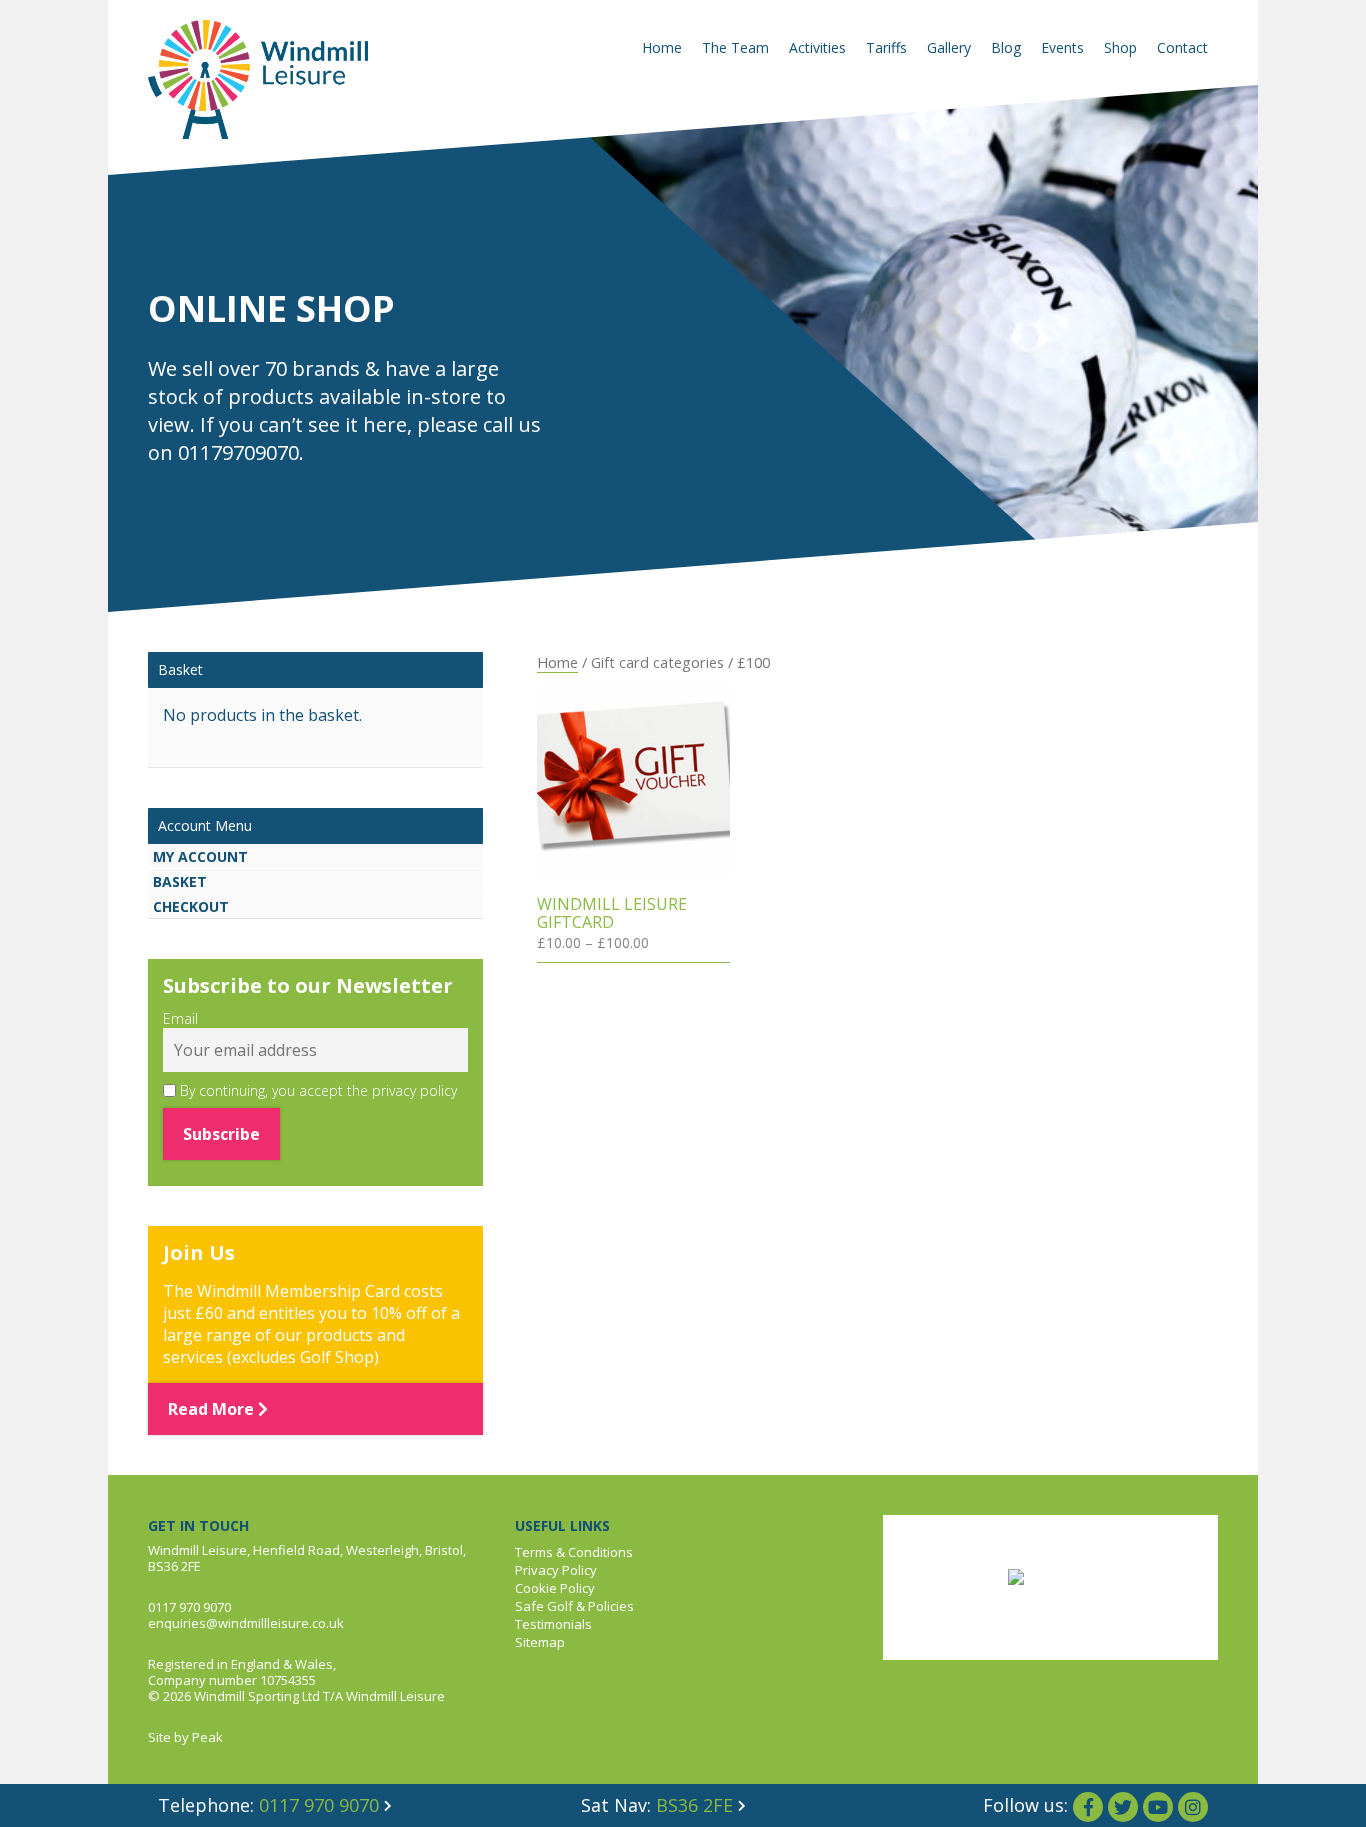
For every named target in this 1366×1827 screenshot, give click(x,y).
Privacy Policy (556, 1570)
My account (200, 856)
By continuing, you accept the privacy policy (316, 1090)
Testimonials (553, 1624)
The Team (735, 47)
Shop (1120, 47)
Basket (180, 881)
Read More (213, 1409)
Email (180, 1019)
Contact (1182, 47)
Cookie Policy (555, 1588)
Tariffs (886, 47)
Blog (1006, 47)
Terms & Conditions (574, 1552)
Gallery (949, 47)
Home (662, 47)
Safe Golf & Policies (574, 1606)
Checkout (191, 906)
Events (1062, 47)
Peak (207, 1737)
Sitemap (540, 1642)
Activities (817, 47)
